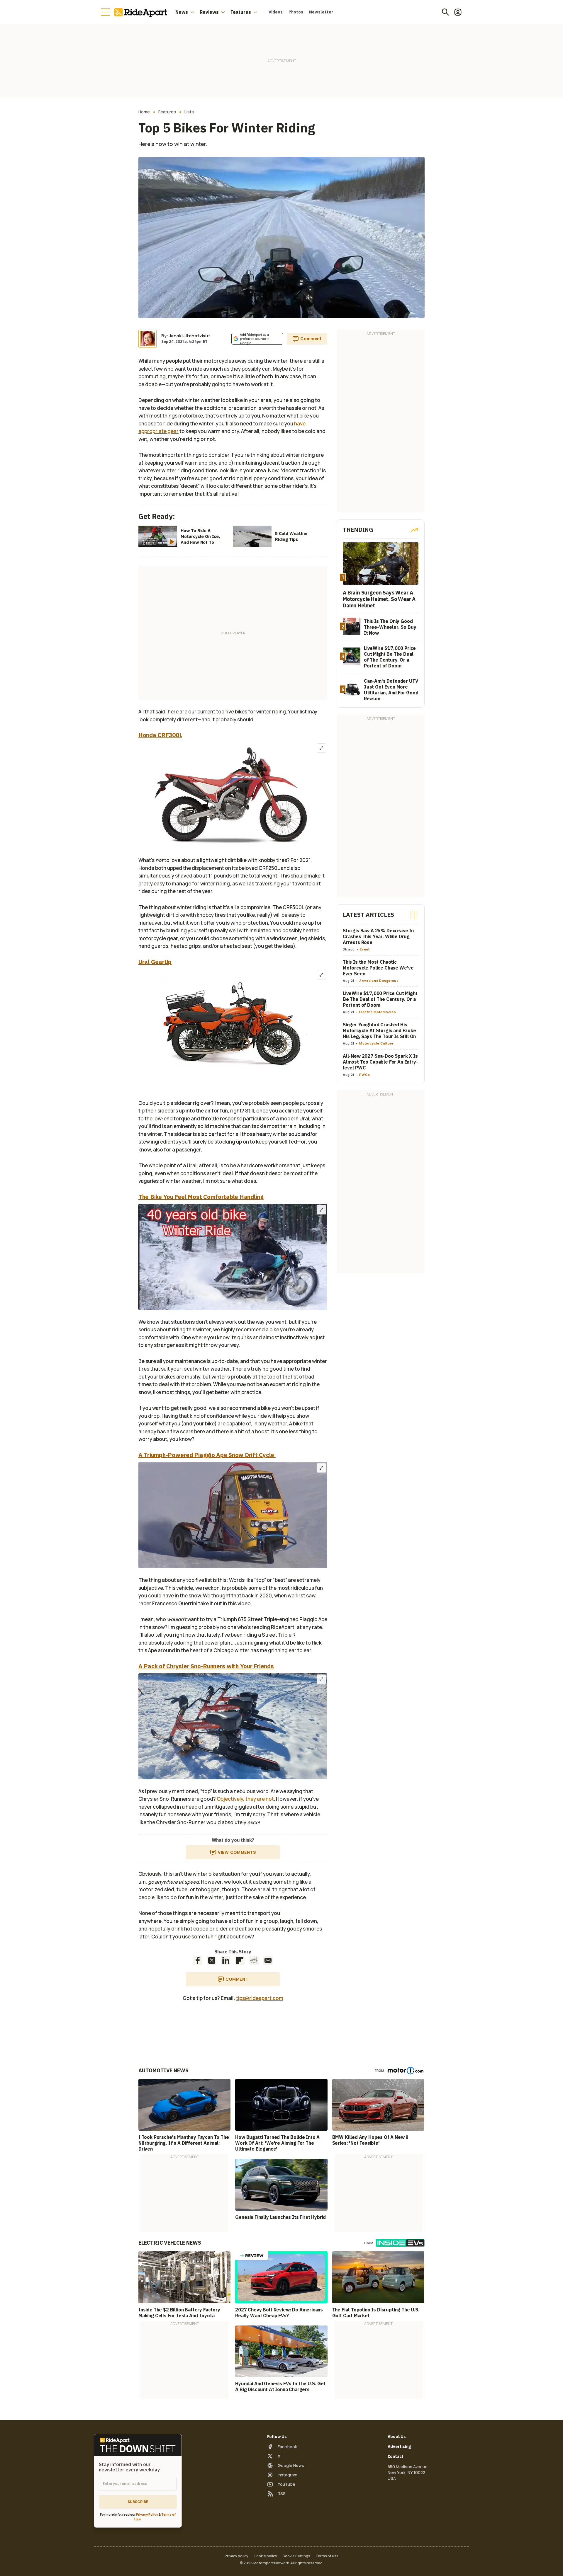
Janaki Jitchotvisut (190, 336)
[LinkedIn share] (226, 1960)
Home (144, 112)
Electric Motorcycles (378, 1012)
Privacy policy (236, 2556)
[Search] (445, 12)
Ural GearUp (155, 962)
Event (365, 949)
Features (241, 12)
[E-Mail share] (268, 1960)
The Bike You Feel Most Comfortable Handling (201, 1197)
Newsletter (321, 12)
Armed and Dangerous (379, 981)
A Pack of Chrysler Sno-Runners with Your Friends (206, 1666)
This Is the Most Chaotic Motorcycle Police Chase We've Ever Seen (378, 968)
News (182, 12)
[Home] (142, 12)
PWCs (365, 1075)
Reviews (209, 12)
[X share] (212, 1960)
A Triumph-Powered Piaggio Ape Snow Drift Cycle (207, 1455)
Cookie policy (265, 2556)
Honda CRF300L (160, 735)
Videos (276, 12)
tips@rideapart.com (260, 1998)
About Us (397, 2437)
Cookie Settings (296, 2556)
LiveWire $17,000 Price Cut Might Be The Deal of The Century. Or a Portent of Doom (380, 999)
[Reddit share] (254, 1960)
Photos (296, 12)
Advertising (399, 2446)
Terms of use (327, 2556)
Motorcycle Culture (376, 1043)
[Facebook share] (198, 1960)
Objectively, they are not (245, 1799)
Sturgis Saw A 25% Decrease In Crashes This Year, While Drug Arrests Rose (378, 936)
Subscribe (138, 2502)
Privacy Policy (147, 2514)
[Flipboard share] (240, 1960)
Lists (189, 112)
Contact (396, 2456)
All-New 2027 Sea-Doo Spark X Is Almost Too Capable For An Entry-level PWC (380, 1062)
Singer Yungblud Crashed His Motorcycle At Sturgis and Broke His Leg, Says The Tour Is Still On (379, 1030)
